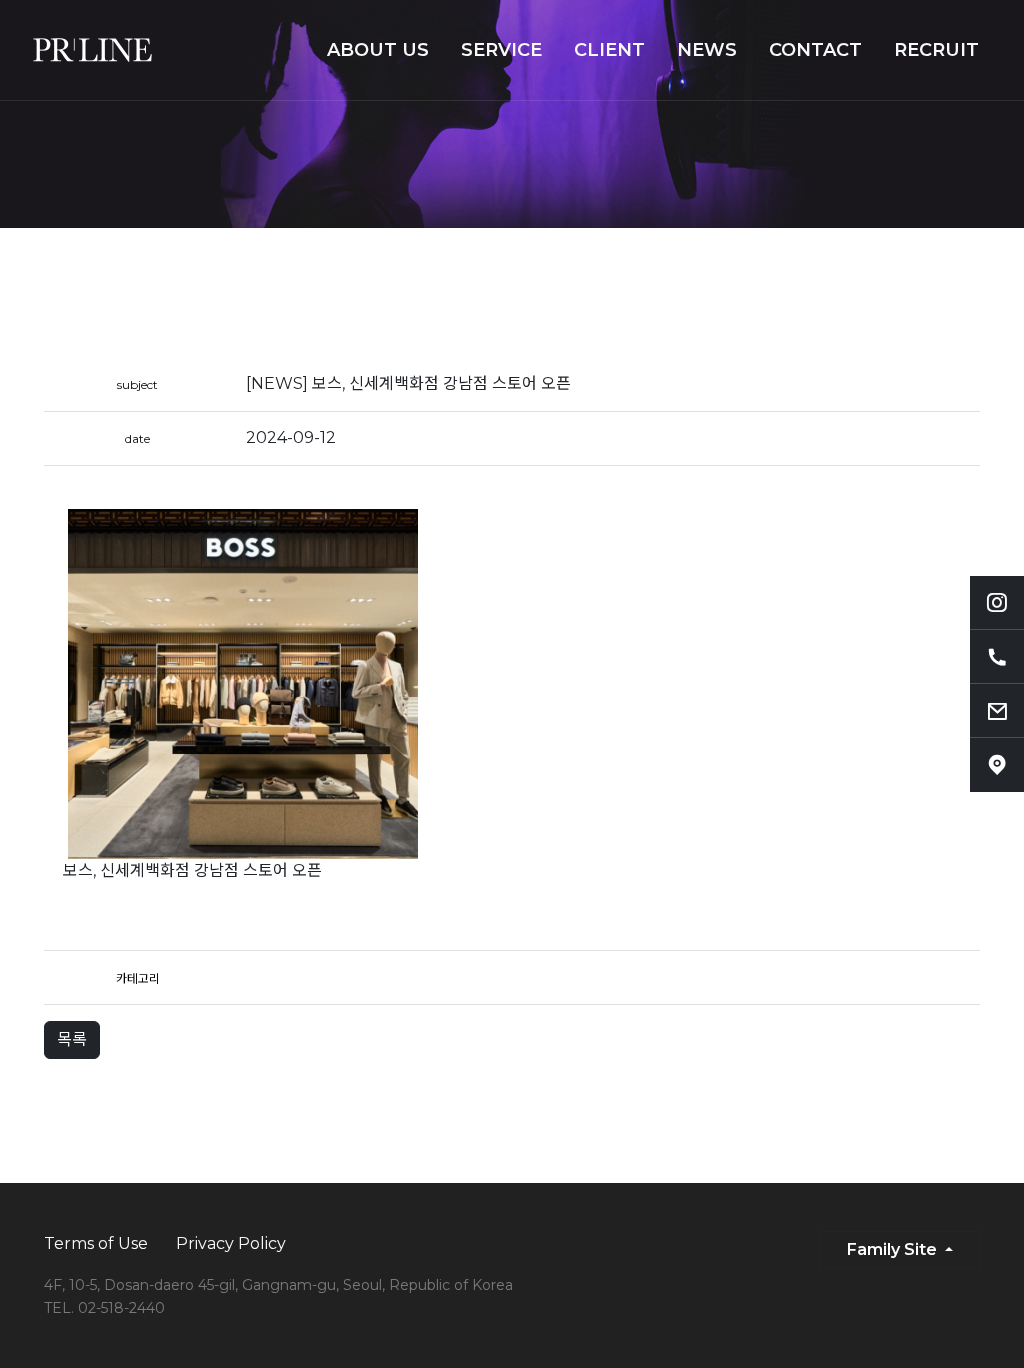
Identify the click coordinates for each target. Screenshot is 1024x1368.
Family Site (894, 1249)
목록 (72, 1039)
